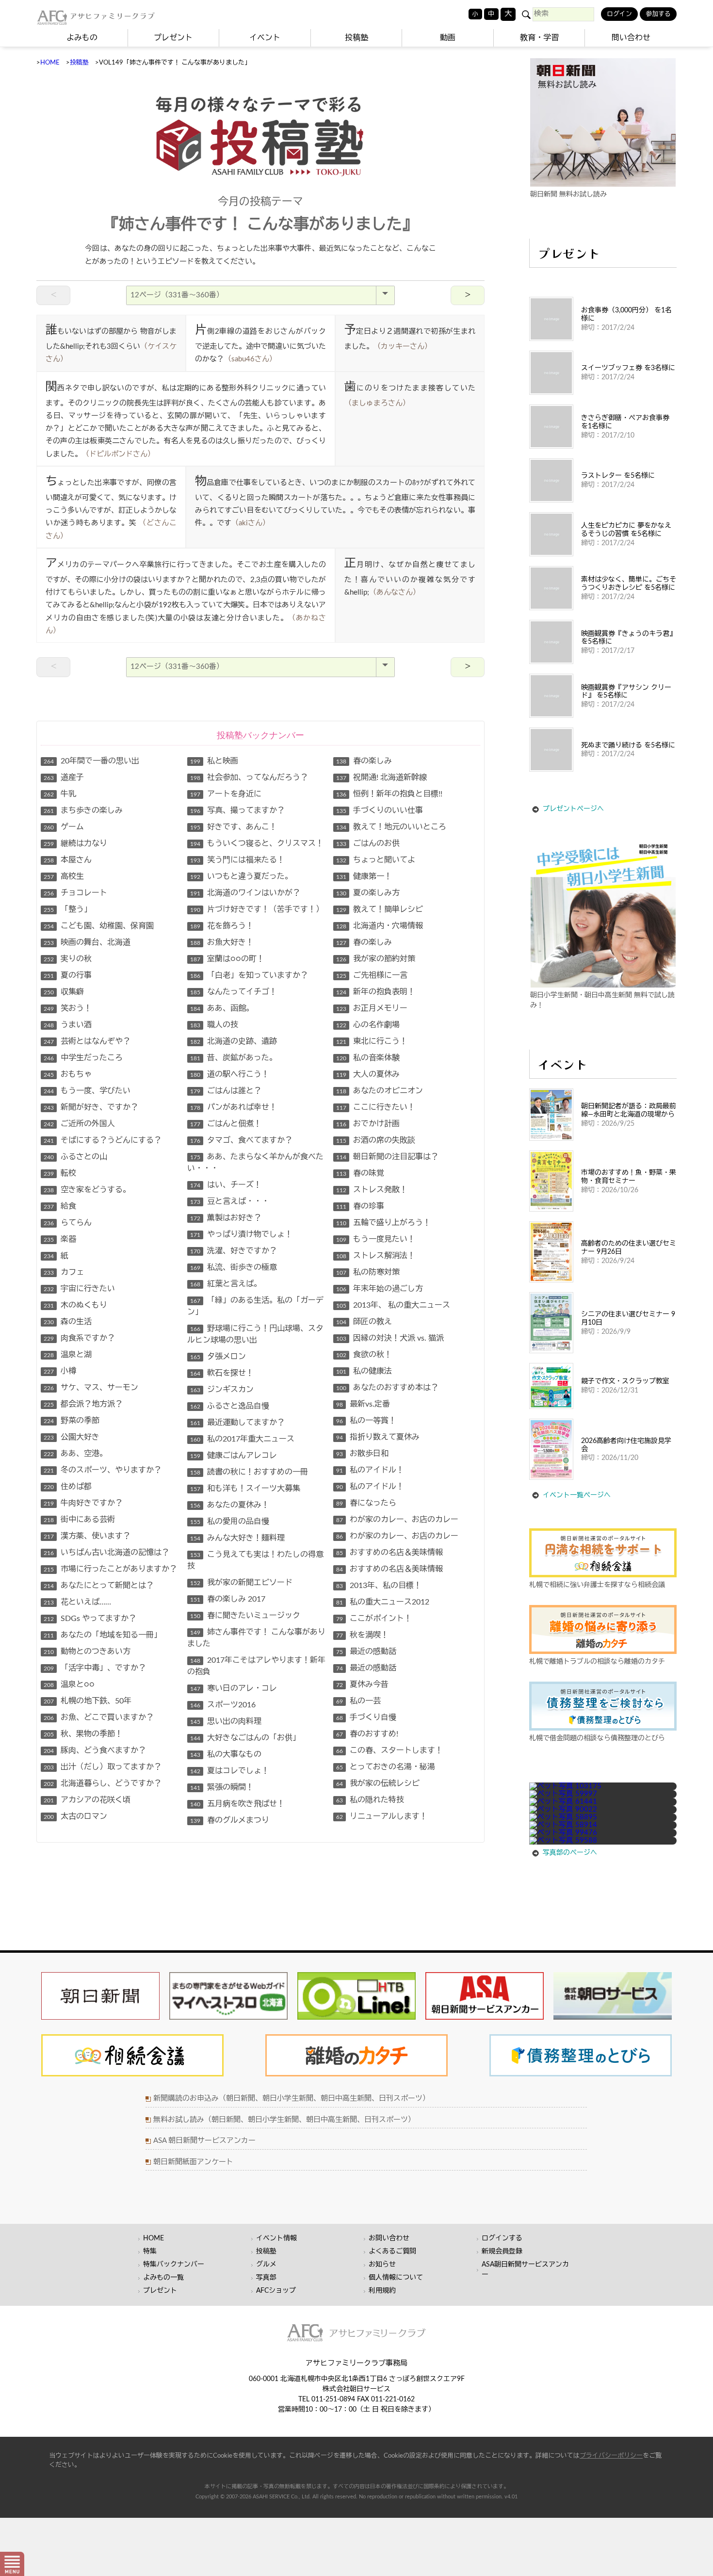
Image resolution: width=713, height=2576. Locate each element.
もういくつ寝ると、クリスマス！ (257, 843)
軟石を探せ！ (222, 1373)
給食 (60, 1206)
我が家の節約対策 (376, 959)
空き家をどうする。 (87, 1190)
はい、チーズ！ (226, 1185)
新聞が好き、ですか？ (91, 1107)
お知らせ (382, 2265)
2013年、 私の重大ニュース (393, 1305)
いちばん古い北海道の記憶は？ (106, 1553)
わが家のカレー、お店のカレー (397, 1520)
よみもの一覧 (163, 2278)
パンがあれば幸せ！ (234, 1107)
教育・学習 (539, 38)
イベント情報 (276, 2238)
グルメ (266, 2265)
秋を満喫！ (362, 1635)
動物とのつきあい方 (87, 1652)
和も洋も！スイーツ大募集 (245, 1489)
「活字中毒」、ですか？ (95, 1668)
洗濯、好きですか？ (234, 1251)
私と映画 (214, 761)
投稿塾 (356, 38)
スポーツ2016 (223, 1705)
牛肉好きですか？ (83, 1503)
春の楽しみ (364, 761)
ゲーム (64, 827)
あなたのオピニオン (380, 1091)
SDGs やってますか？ (90, 1619)
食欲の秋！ (364, 1355)
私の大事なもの (226, 1754)
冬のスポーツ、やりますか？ (103, 1470)
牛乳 (60, 794)
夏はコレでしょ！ (230, 1771)
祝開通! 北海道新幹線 (381, 778)
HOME (50, 63)
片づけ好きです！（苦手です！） (257, 909)
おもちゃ (68, 1074)
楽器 (60, 1239)
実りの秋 (68, 959)
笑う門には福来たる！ (237, 860)
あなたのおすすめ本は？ (387, 1388)
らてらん (68, 1223)
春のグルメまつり (230, 1820)
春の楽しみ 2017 (228, 1599)
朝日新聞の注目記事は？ (387, 1157)
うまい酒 (68, 1025)
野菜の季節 (72, 1421)
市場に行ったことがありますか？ (110, 1569)
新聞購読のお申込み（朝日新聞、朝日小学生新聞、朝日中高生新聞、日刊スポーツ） (292, 2098)
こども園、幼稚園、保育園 (99, 926)
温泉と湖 (68, 1355)
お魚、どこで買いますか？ (99, 1717)
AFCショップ (276, 2291)
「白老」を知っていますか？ (249, 975)
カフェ (64, 1272)
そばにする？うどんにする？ (103, 1140)
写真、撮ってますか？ (237, 810)
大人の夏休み (368, 1074)
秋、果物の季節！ (83, 1734)
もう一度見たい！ (376, 1239)
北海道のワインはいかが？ (245, 893)
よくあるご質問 (392, 2252)
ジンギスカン (222, 1390)
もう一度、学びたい (87, 1091)
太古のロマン (75, 1816)
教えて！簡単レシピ (380, 909)
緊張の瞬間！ (222, 1787)
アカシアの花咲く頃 (87, 1800)
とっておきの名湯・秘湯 (386, 1767)
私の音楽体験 (368, 1058)
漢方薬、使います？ (87, 1536)
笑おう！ (68, 1008)
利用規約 (382, 2291)
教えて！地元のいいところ (391, 827)
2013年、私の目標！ (379, 1586)
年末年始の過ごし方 (380, 1289)
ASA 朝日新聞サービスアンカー (204, 2141)
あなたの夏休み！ (230, 1505)
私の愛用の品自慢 (230, 1522)
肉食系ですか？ (79, 1338)
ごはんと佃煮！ (226, 1124)
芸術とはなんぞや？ (87, 1041)
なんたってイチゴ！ (234, 992)
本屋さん (68, 860)
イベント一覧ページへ (577, 1495)
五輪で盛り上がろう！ (383, 1223)
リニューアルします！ (382, 1816)
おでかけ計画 (368, 1124)
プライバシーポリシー (611, 2456)
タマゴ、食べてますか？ (241, 1140)
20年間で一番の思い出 (91, 761)
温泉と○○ (69, 1685)
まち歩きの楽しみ (83, 810)
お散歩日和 (362, 1454)
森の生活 (68, 1322)
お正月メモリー (372, 1008)
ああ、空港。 (75, 1454)
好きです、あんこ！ (234, 827)
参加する (658, 14)
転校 (60, 1173)
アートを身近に (226, 794)
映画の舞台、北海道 (87, 942)
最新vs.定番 (363, 1404)
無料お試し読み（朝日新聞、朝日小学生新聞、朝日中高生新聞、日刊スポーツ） (284, 2120)
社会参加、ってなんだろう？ (249, 778)
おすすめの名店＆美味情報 (389, 1553)
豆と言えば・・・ (230, 1201)
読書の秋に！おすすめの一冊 (249, 1472)
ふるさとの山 (75, 1157)
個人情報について (396, 2278)
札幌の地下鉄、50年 (88, 1701)
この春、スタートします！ (389, 1750)
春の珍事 (360, 1206)
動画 (448, 38)
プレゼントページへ (573, 809)
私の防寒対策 (368, 1272)
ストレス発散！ (372, 1190)
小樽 (60, 1371)
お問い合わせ (389, 2238)
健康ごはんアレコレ (234, 1456)
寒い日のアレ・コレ (234, 1688)
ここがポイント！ (374, 1619)
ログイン (619, 14)
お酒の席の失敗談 (376, 1140)
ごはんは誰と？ (226, 1091)
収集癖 (64, 992)
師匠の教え (364, 1322)
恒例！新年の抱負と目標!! (389, 794)
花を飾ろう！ (222, 926)
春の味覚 (360, 1173)
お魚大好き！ (222, 942)
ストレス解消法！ (376, 1256)
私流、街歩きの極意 (234, 1267)
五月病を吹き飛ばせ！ (237, 1804)
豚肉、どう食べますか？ (95, 1750)
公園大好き (72, 1437)
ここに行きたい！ (376, 1107)
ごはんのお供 (368, 843)
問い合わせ (631, 38)
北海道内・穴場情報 (380, 926)
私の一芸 (358, 1701)
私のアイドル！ (370, 1470)
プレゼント (173, 38)
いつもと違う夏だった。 (241, 876)
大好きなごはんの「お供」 (245, 1738)
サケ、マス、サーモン (91, 1388)
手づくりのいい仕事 (380, 810)
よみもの (82, 38)
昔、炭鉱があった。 (234, 1058)
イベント (265, 38)
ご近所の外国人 (79, 1124)
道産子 (64, 778)
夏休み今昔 (362, 1685)
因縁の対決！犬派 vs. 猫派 (390, 1338)
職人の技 (214, 1025)
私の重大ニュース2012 (383, 1602)
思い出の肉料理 (226, 1721)
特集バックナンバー (174, 2265)
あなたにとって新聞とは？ (99, 1586)
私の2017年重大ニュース (242, 1439)
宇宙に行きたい (79, 1289)
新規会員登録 (502, 2252)
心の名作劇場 (368, 1025)
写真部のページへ (570, 1853)
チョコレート (75, 893)
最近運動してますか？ (237, 1423)
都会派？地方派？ (83, 1404)
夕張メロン (218, 1357)
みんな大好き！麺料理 (237, 1538)
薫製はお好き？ (226, 1218)
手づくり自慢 (366, 1717)
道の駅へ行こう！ (230, 1074)
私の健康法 (364, 1371)
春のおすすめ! (367, 1734)
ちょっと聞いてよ (376, 860)
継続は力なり (75, 843)
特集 (150, 2252)
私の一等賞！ (366, 1421)
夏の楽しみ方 (368, 893)
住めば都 (68, 1487)
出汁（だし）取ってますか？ (103, 1767)
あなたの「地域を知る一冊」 (103, 1635)
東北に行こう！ (372, 1041)
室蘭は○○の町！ (227, 959)
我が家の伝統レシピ (378, 1783)
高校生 (64, 876)
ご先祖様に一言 (372, 975)
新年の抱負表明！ (376, 992)
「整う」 (68, 909)
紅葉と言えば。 (226, 1284)
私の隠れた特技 (370, 1800)
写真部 (266, 2278)
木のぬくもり (75, 1305)
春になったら (366, 1503)
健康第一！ (364, 876)
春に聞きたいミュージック (245, 1616)
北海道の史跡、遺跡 (234, 1041)
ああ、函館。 (222, 1008)
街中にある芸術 (79, 1520)
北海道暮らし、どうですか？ (103, 1783)
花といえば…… (77, 1602)
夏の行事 (68, 975)
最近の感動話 (366, 1652)
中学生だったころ (83, 1058)
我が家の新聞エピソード (241, 1583)
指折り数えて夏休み (378, 1437)
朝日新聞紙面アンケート (193, 2162)
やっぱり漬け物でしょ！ (241, 1234)
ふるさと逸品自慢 (230, 1406)
